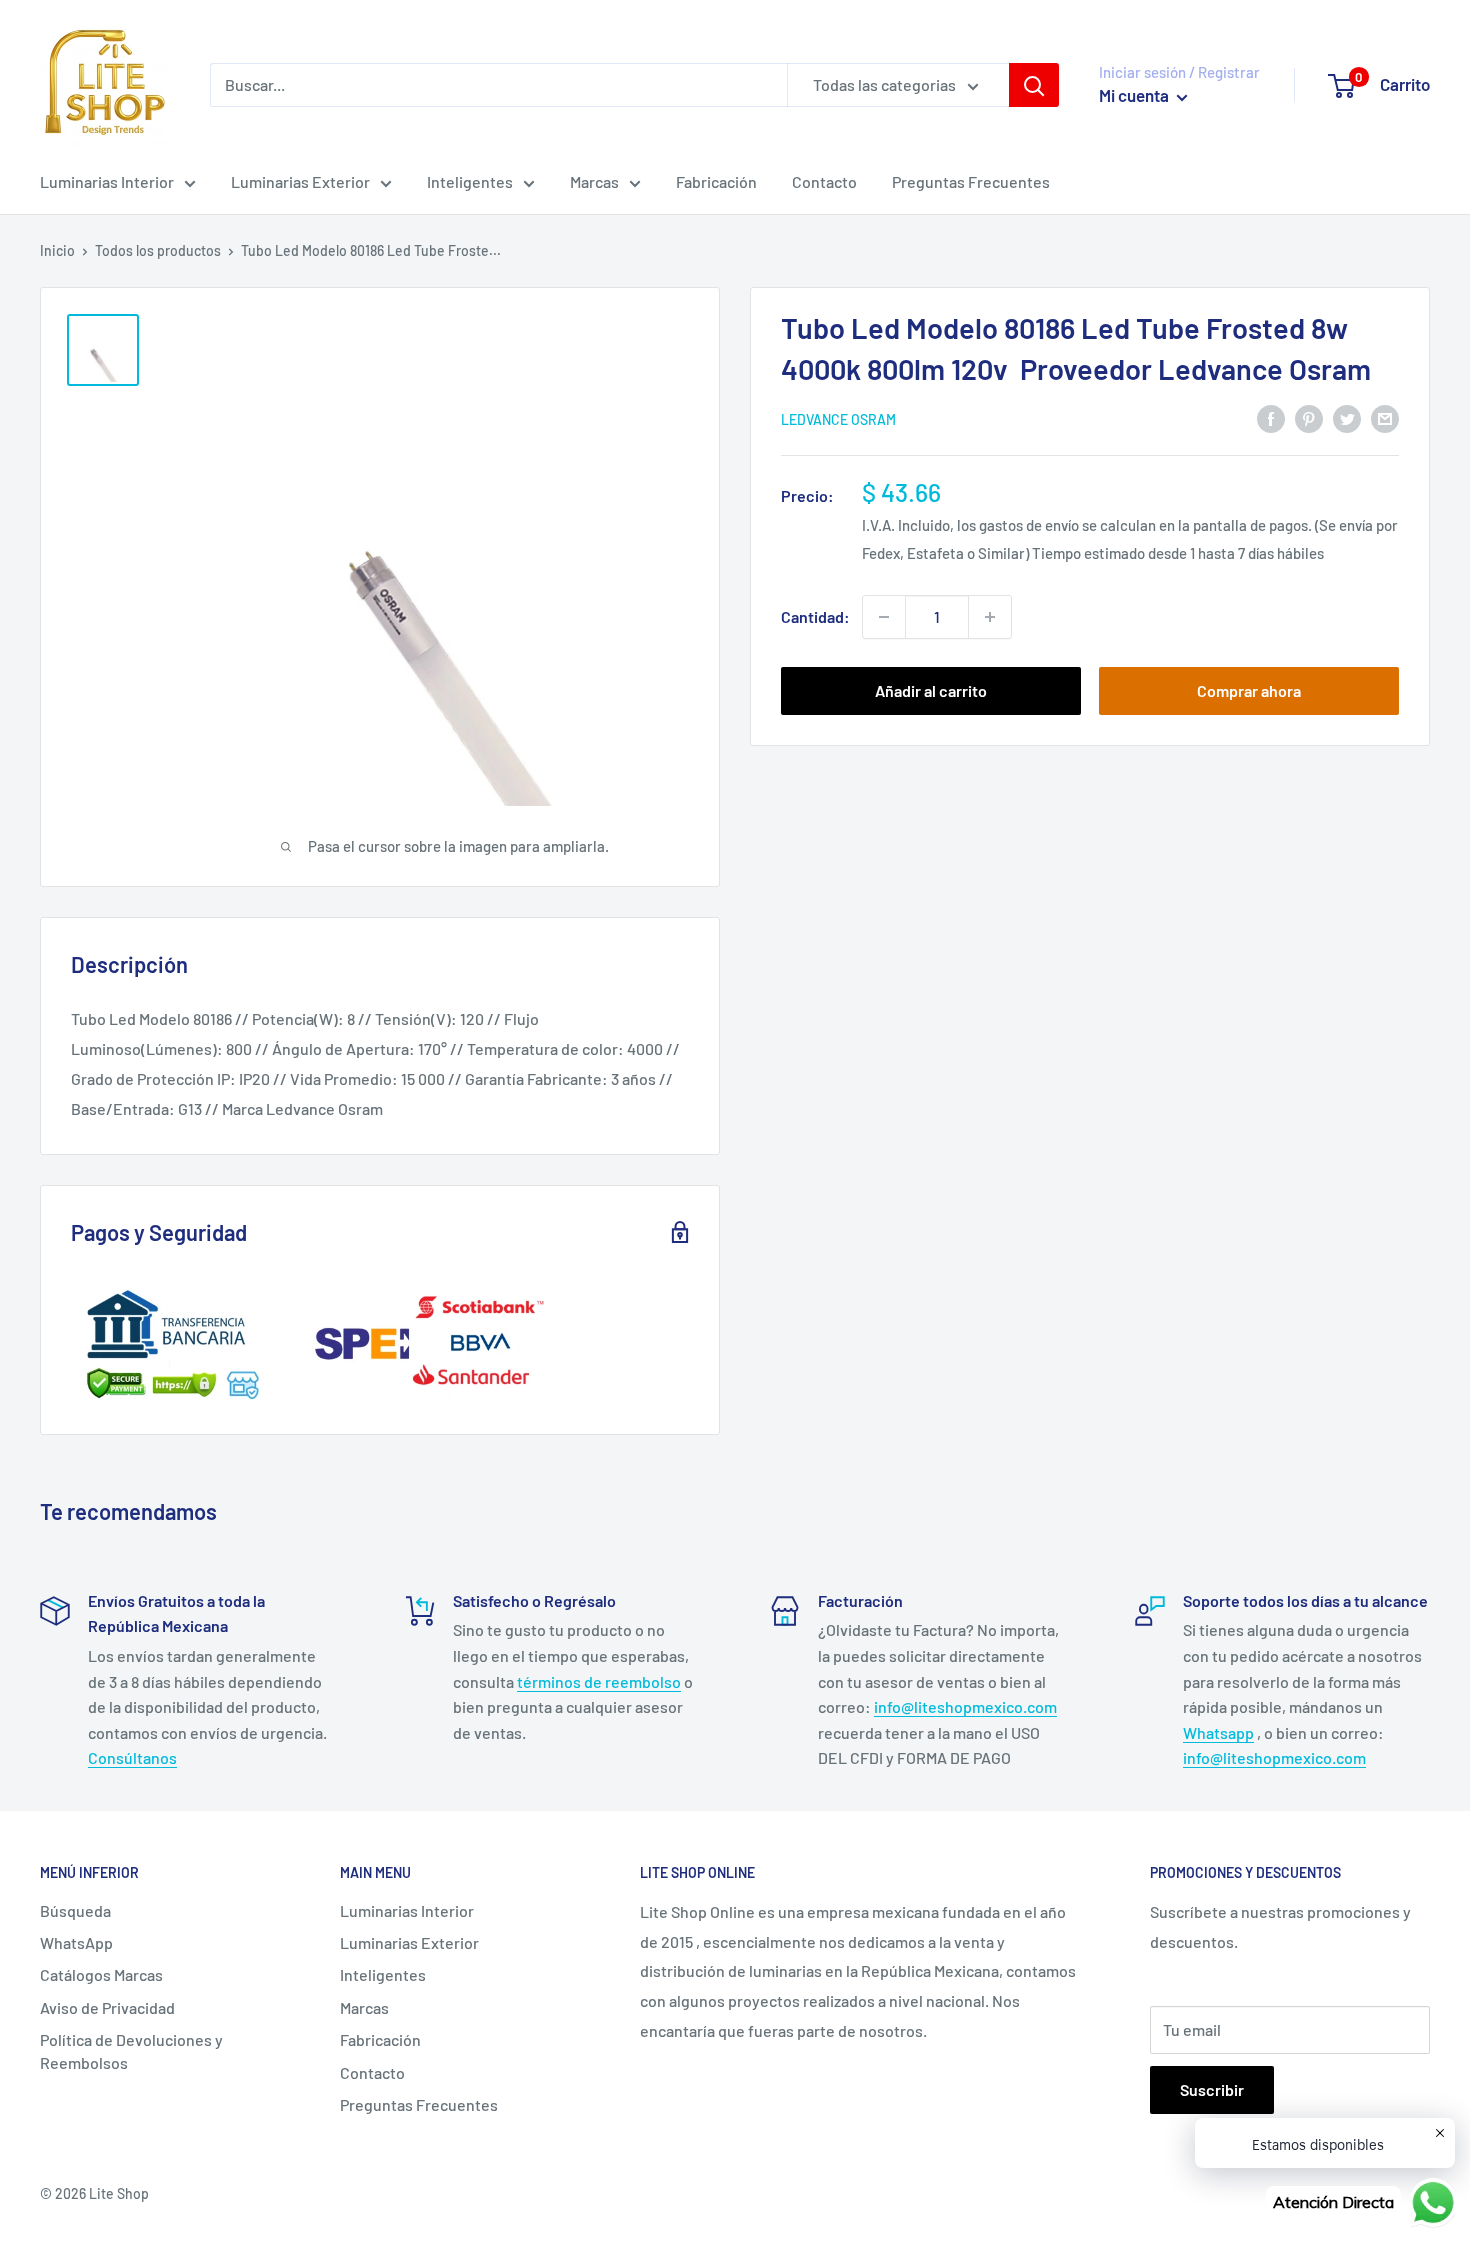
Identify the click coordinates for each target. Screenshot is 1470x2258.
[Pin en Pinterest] (1309, 417)
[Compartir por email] (1385, 417)
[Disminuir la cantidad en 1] (884, 617)
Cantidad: (815, 616)
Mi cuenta (1135, 95)
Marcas (594, 181)
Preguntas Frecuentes (971, 181)
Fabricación (716, 181)
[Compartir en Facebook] (1271, 417)
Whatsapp (1218, 1732)
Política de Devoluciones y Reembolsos (131, 2050)
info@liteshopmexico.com (965, 1706)
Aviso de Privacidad (107, 2007)
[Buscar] (1034, 85)
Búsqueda (75, 1910)
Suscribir (1212, 2089)
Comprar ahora (1249, 690)
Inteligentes (470, 181)
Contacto (824, 181)
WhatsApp (76, 1942)
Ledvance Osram (838, 419)
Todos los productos (158, 250)
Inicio (57, 250)
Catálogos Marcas (101, 1974)
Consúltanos (132, 1757)
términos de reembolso (599, 1681)
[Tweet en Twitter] (1347, 417)
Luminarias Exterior (300, 181)
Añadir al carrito (931, 690)
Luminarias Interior (107, 181)
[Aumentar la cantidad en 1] (990, 617)
